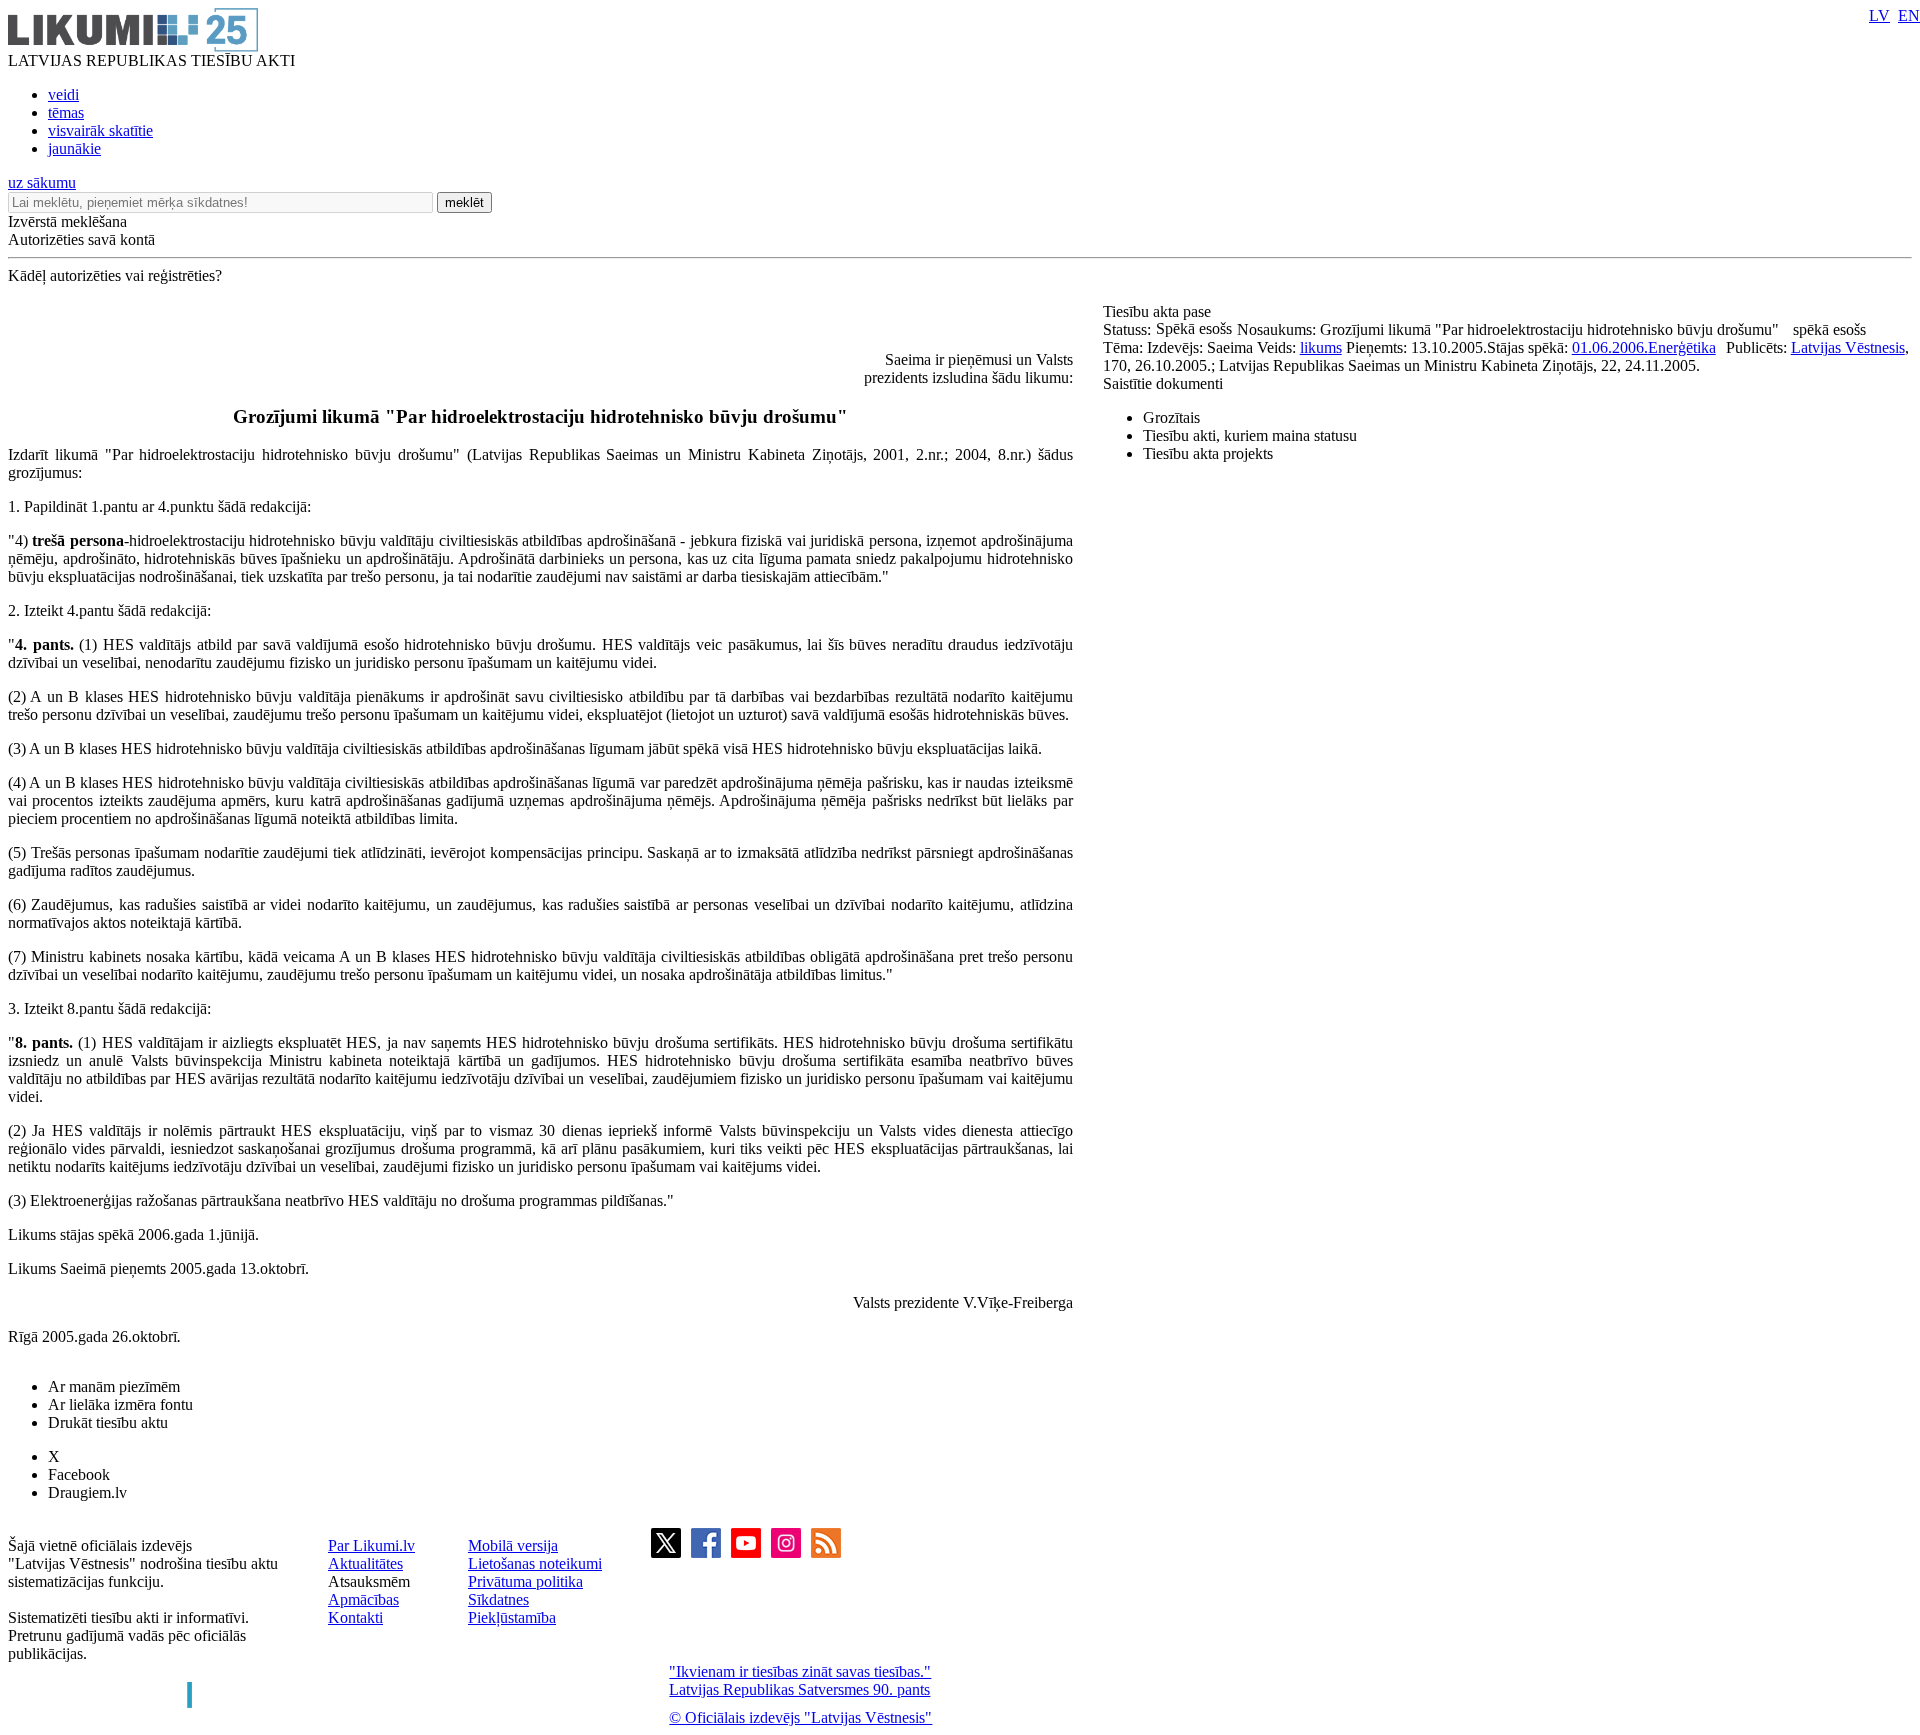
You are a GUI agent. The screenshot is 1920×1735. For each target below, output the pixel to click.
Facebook (79, 1474)
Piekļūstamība (512, 1617)
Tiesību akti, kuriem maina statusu (1250, 435)
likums (1321, 347)
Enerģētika (1682, 347)
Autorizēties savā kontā (81, 239)
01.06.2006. (1610, 347)
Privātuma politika (525, 1581)
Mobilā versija (513, 1545)
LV (1879, 15)
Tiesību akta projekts (1208, 453)
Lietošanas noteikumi (535, 1563)
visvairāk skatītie (100, 130)
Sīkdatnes (498, 1599)
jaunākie (74, 148)
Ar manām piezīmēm (114, 1386)
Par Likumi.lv (371, 1545)
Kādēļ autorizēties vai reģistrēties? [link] (115, 275)
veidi (63, 94)
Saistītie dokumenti (1163, 383)
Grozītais (1171, 417)
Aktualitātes (365, 1563)
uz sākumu (42, 182)
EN (1909, 15)
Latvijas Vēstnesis (1848, 347)
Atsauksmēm (369, 1581)
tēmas (66, 112)
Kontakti (355, 1617)
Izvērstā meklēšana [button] (67, 221)
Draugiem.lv (87, 1492)
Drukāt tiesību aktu (108, 1422)
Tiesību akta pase (1159, 311)
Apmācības (363, 1599)
